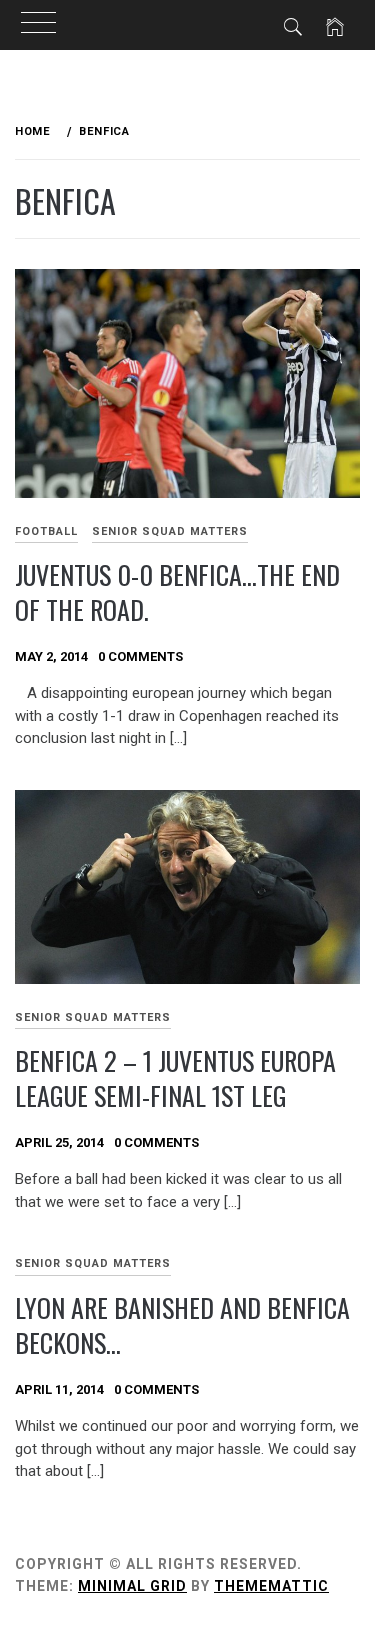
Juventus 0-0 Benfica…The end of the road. (177, 592)
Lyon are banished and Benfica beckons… (182, 1325)
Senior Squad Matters (170, 531)
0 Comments (140, 656)
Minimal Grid (132, 1586)
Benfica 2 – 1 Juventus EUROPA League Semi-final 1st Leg (175, 1078)
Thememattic (271, 1586)
